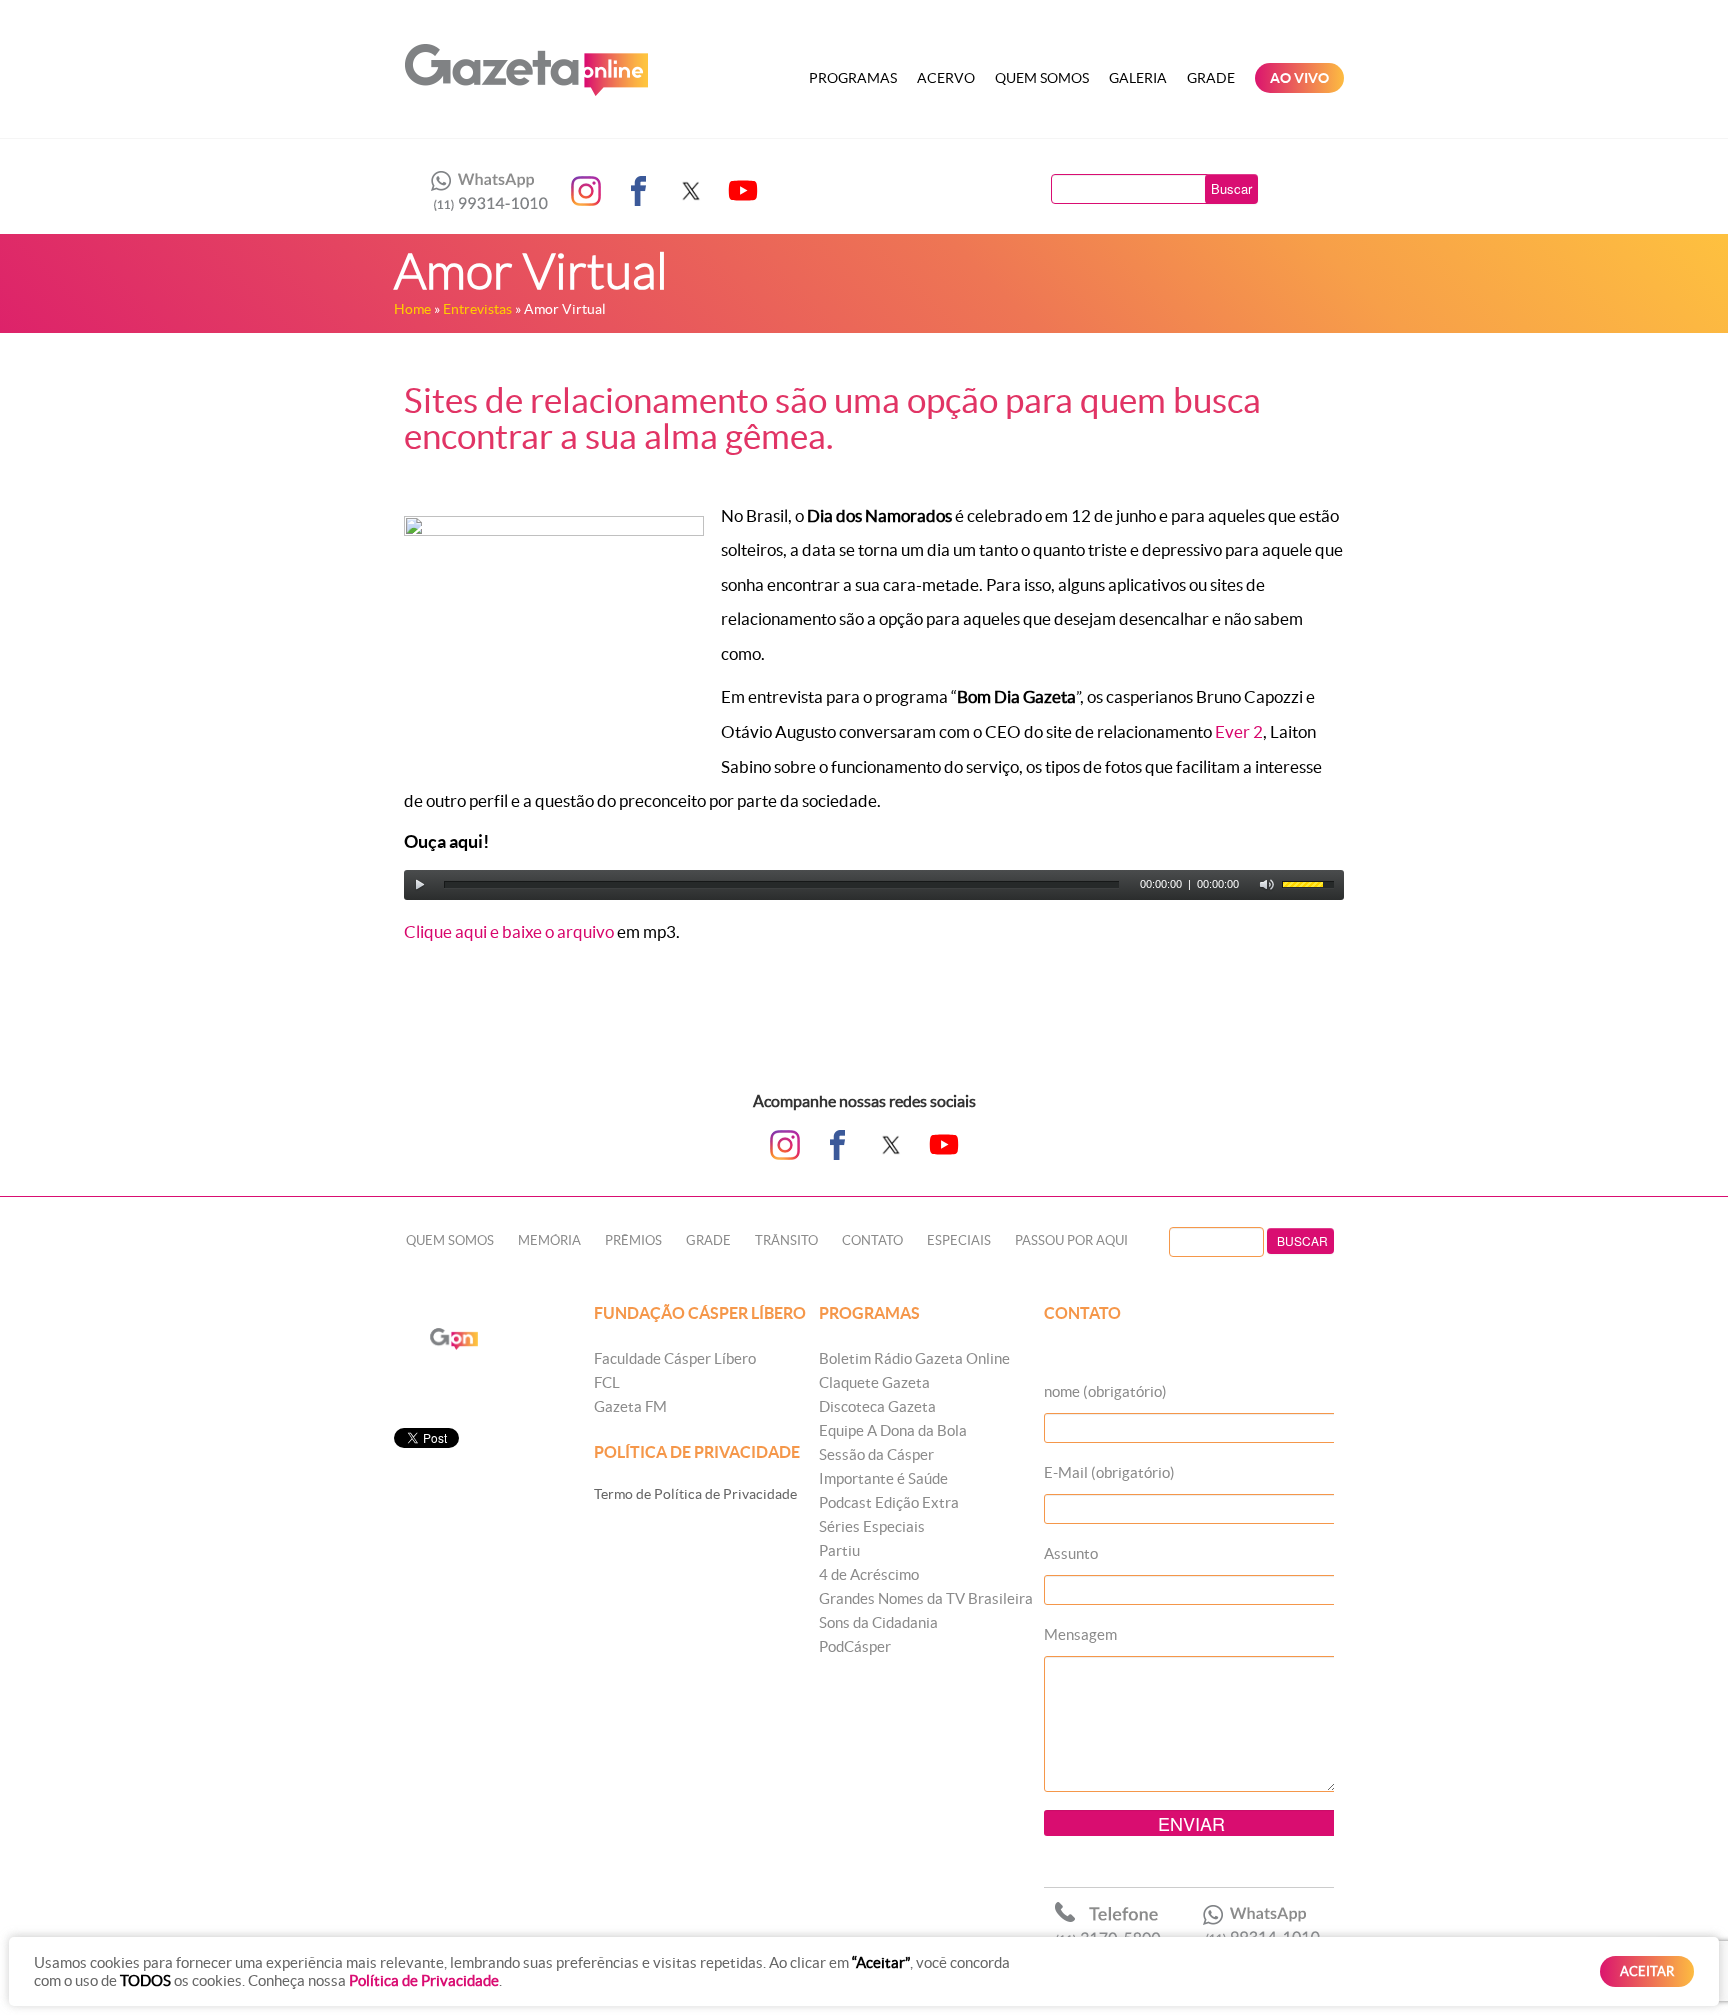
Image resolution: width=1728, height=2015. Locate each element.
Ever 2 (1239, 731)
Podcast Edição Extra (889, 1502)
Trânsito (786, 1240)
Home (412, 309)
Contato (872, 1240)
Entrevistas (477, 309)
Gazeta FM (630, 1406)
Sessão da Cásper (876, 1454)
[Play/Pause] (420, 885)
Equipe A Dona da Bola (893, 1430)
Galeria (1138, 78)
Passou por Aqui (1071, 1240)
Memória (549, 1240)
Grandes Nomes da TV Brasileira (926, 1598)
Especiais (959, 1240)
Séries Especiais (872, 1526)
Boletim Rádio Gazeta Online (914, 1358)
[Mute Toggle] (1267, 885)
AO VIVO (1299, 78)
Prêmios (633, 1240)
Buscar (1231, 188)
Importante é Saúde (883, 1478)
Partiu (839, 1550)
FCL (607, 1382)
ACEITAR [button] (1647, 1971)
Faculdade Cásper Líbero (675, 1358)
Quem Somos (1042, 78)
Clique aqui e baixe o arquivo (509, 931)
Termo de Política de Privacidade (695, 1494)
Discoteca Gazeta (877, 1406)
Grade (1211, 78)
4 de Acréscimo (869, 1574)
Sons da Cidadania (878, 1622)
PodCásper (855, 1646)
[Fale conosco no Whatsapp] (484, 191)
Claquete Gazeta (874, 1382)
